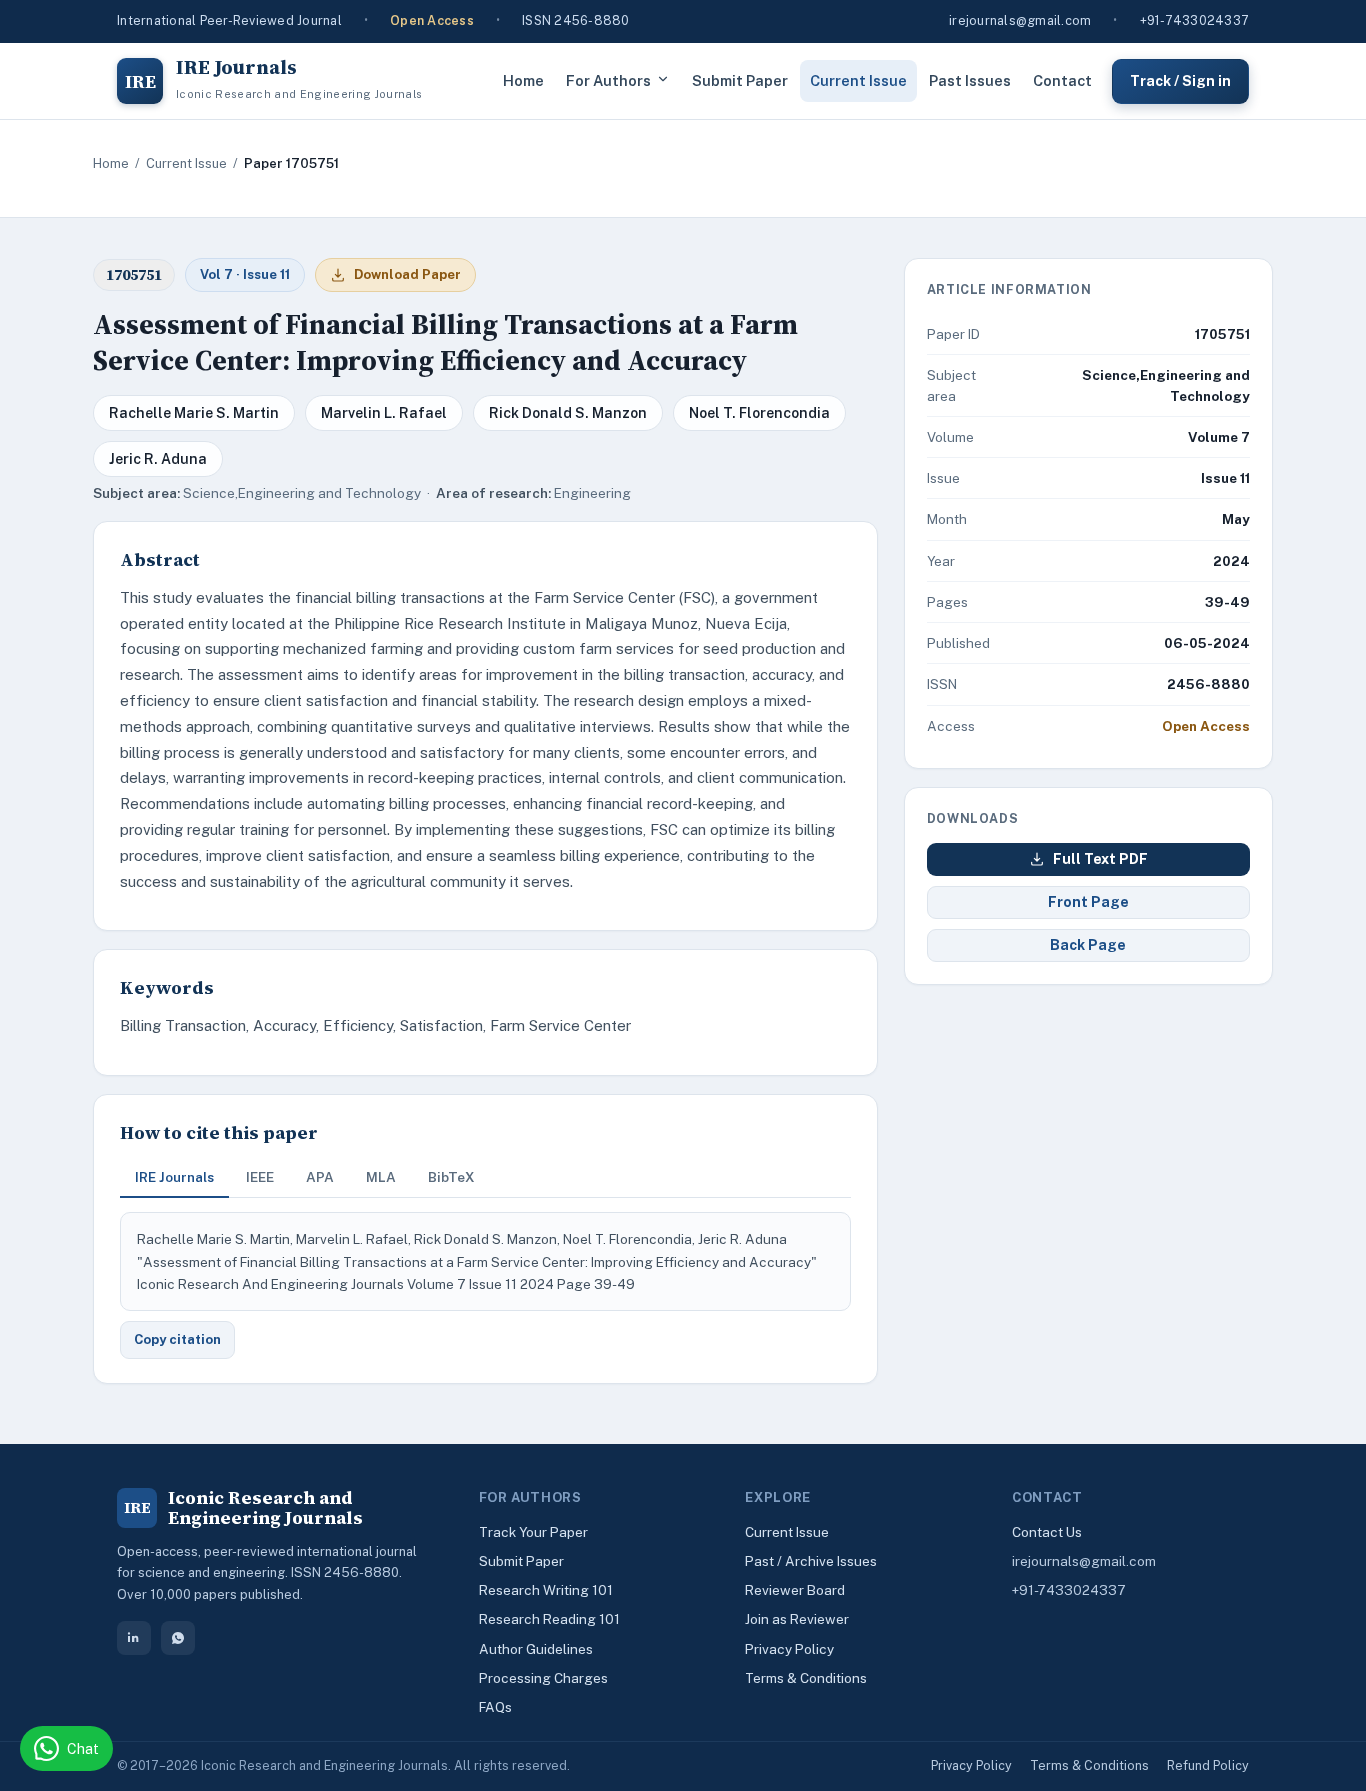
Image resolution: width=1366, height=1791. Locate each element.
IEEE (260, 1177)
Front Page (1088, 902)
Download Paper (407, 274)
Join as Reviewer (797, 1619)
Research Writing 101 (546, 1590)
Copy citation (177, 1339)
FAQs (495, 1707)
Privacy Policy (789, 1649)
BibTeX (451, 1177)
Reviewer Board (795, 1590)
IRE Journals (174, 1177)
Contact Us (1047, 1532)
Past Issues (970, 80)
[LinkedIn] (134, 1638)
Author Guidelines (536, 1649)
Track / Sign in (1180, 80)
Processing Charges (543, 1678)
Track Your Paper (533, 1532)
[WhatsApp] (178, 1638)
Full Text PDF (1100, 859)
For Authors (608, 80)
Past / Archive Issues (811, 1561)
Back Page (1088, 945)
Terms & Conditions (806, 1678)
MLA (381, 1177)
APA (320, 1177)
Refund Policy (1208, 1765)
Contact (1062, 80)
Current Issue (858, 80)
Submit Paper (740, 80)
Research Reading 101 (549, 1619)
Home (523, 80)
